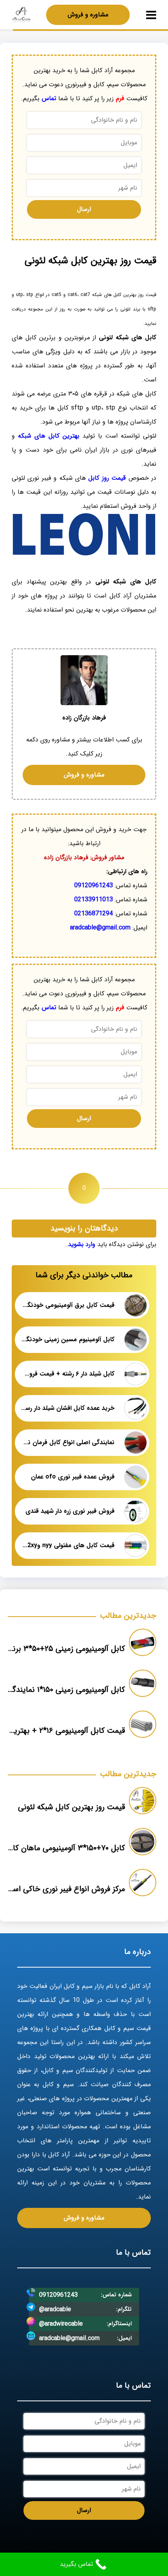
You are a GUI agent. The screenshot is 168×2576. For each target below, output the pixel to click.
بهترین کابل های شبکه (49, 436)
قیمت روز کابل (107, 478)
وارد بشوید (82, 1244)
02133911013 (94, 900)
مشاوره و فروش (88, 15)
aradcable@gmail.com (100, 928)
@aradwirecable (61, 2324)
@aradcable (55, 2309)
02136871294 (94, 914)
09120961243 (94, 886)
